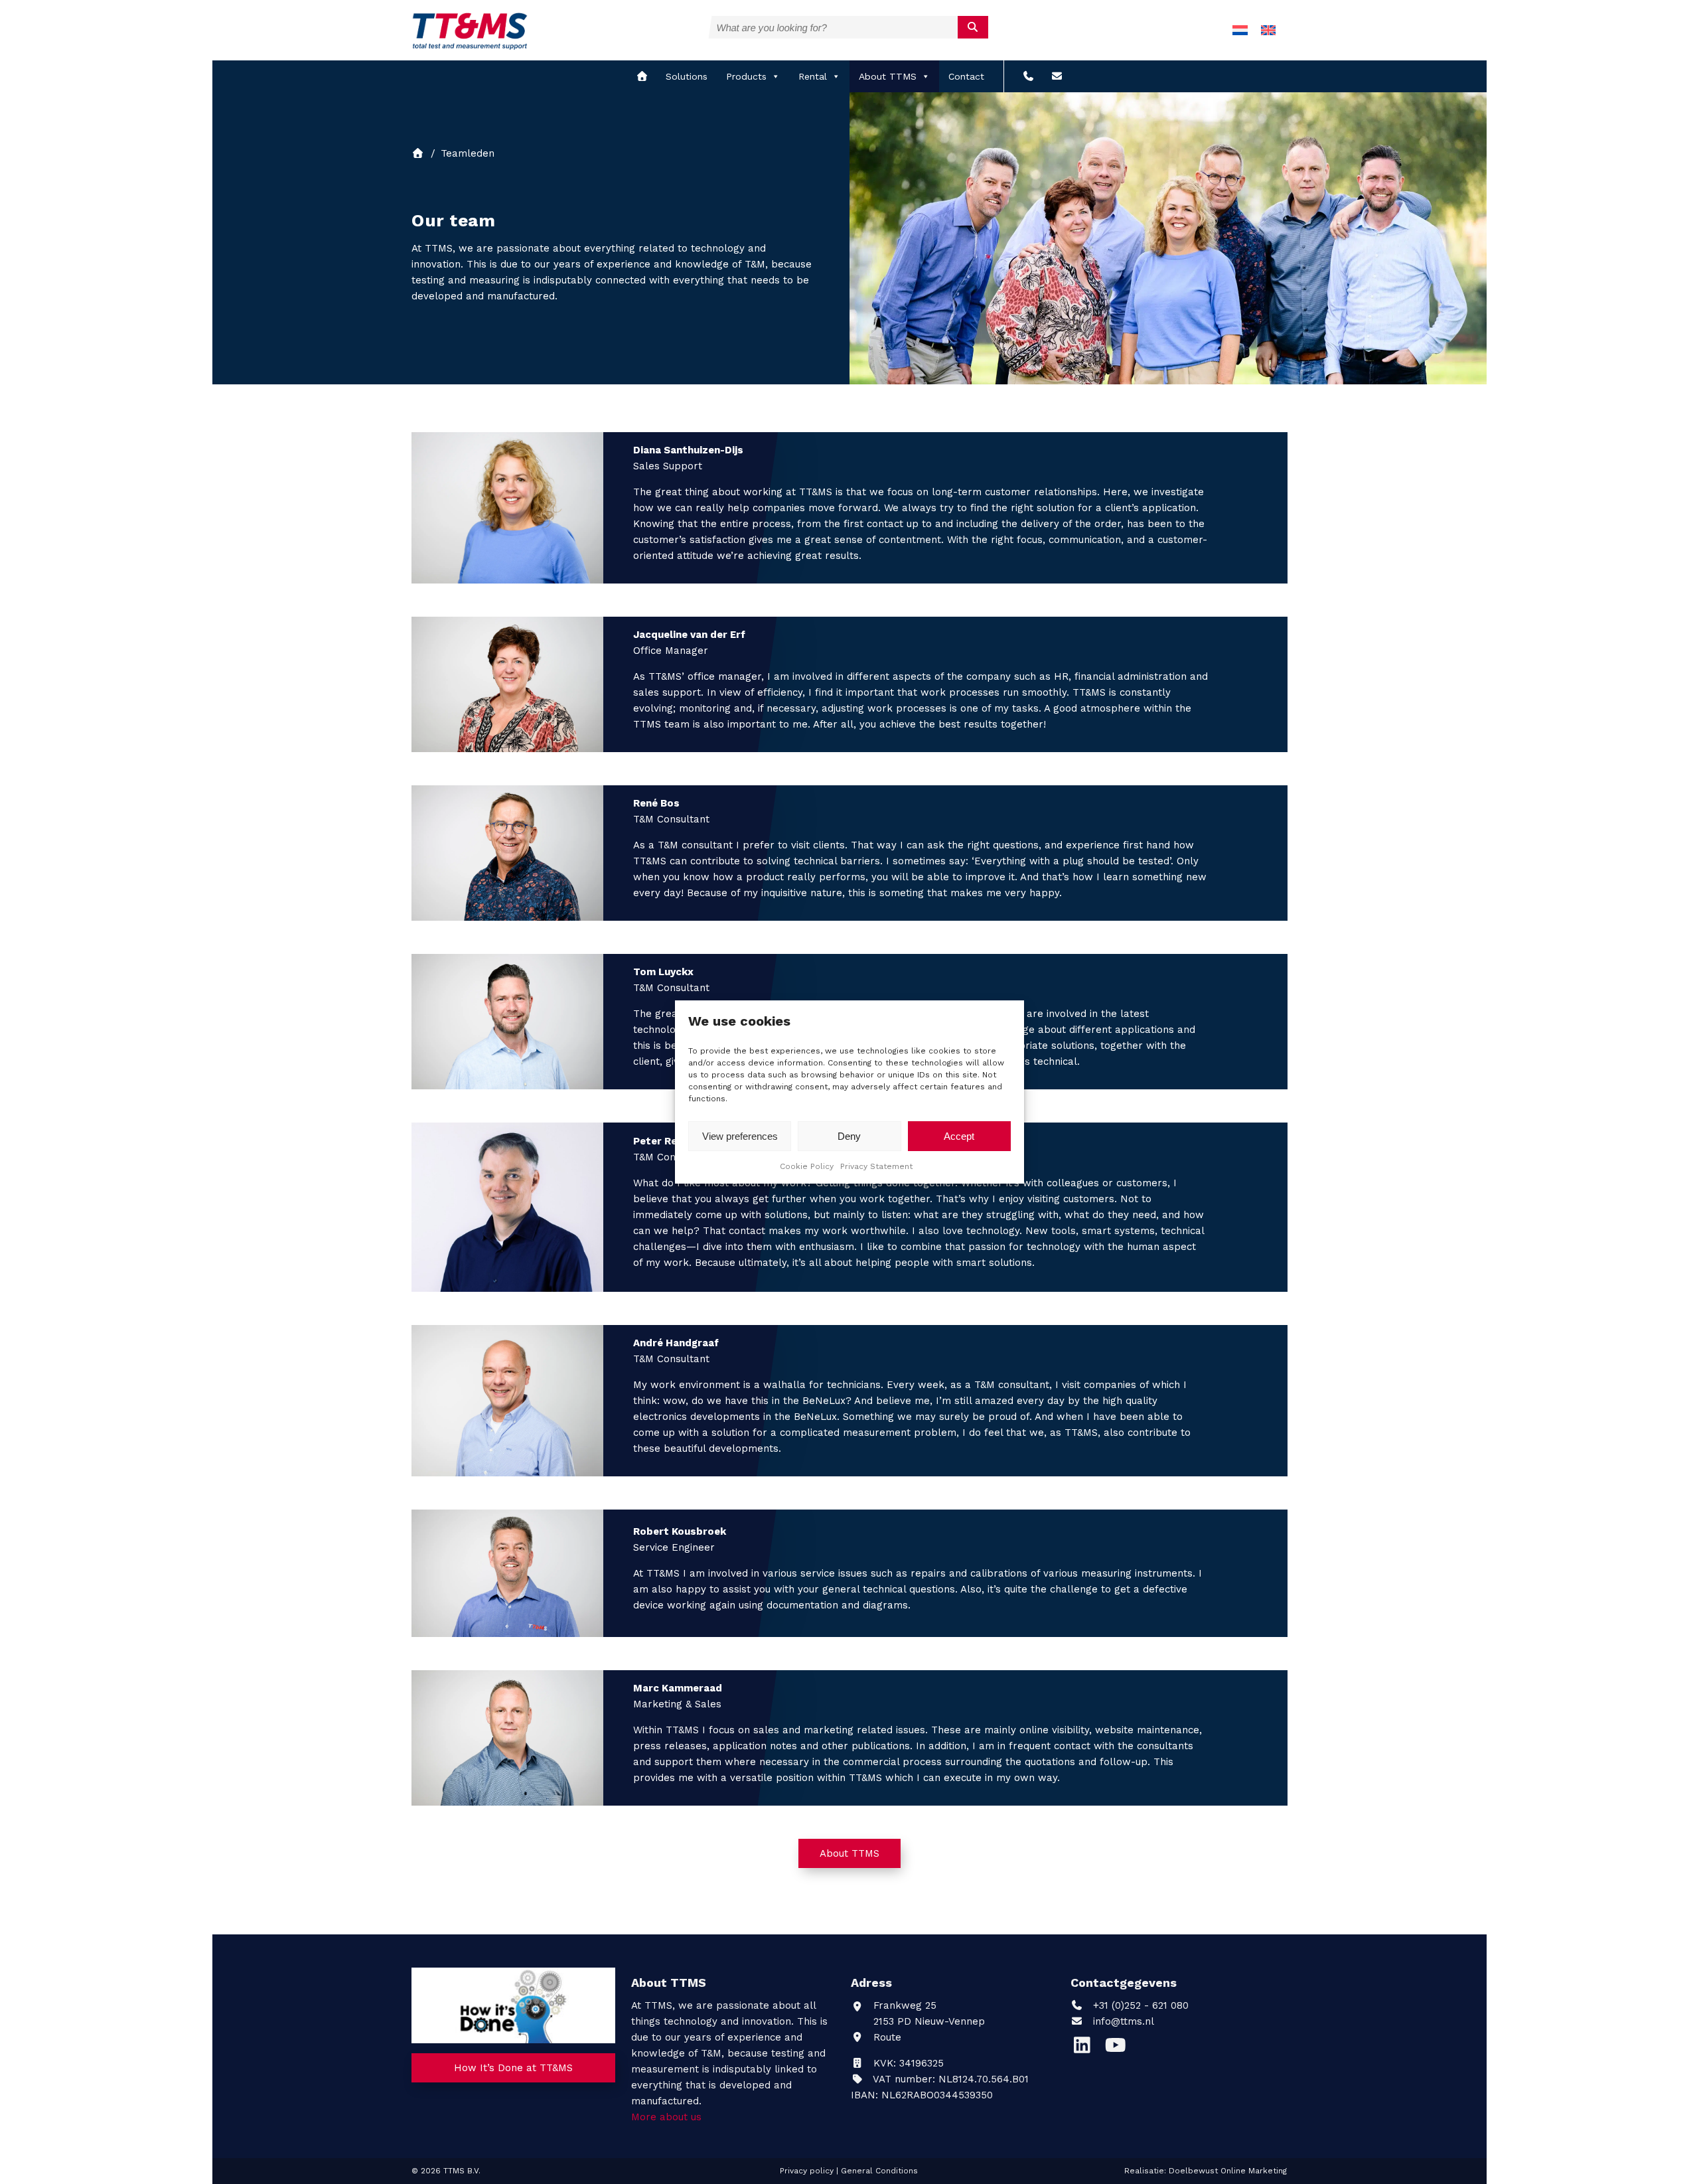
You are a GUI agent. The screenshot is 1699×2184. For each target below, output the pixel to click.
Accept (959, 1136)
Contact (966, 76)
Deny (849, 1136)
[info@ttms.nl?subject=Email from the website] (1057, 76)
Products (746, 76)
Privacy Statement (876, 1166)
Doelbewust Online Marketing (1228, 2171)
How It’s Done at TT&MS (513, 2068)
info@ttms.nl (1124, 2021)
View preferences (740, 1136)
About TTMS (888, 76)
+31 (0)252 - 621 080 (1139, 2005)
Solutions (687, 76)
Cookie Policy (807, 1166)
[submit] (973, 27)
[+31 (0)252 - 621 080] (1028, 76)
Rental (813, 76)
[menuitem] (1240, 30)
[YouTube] (1119, 2049)
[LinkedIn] (1087, 2049)
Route (886, 2037)
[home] (642, 76)
